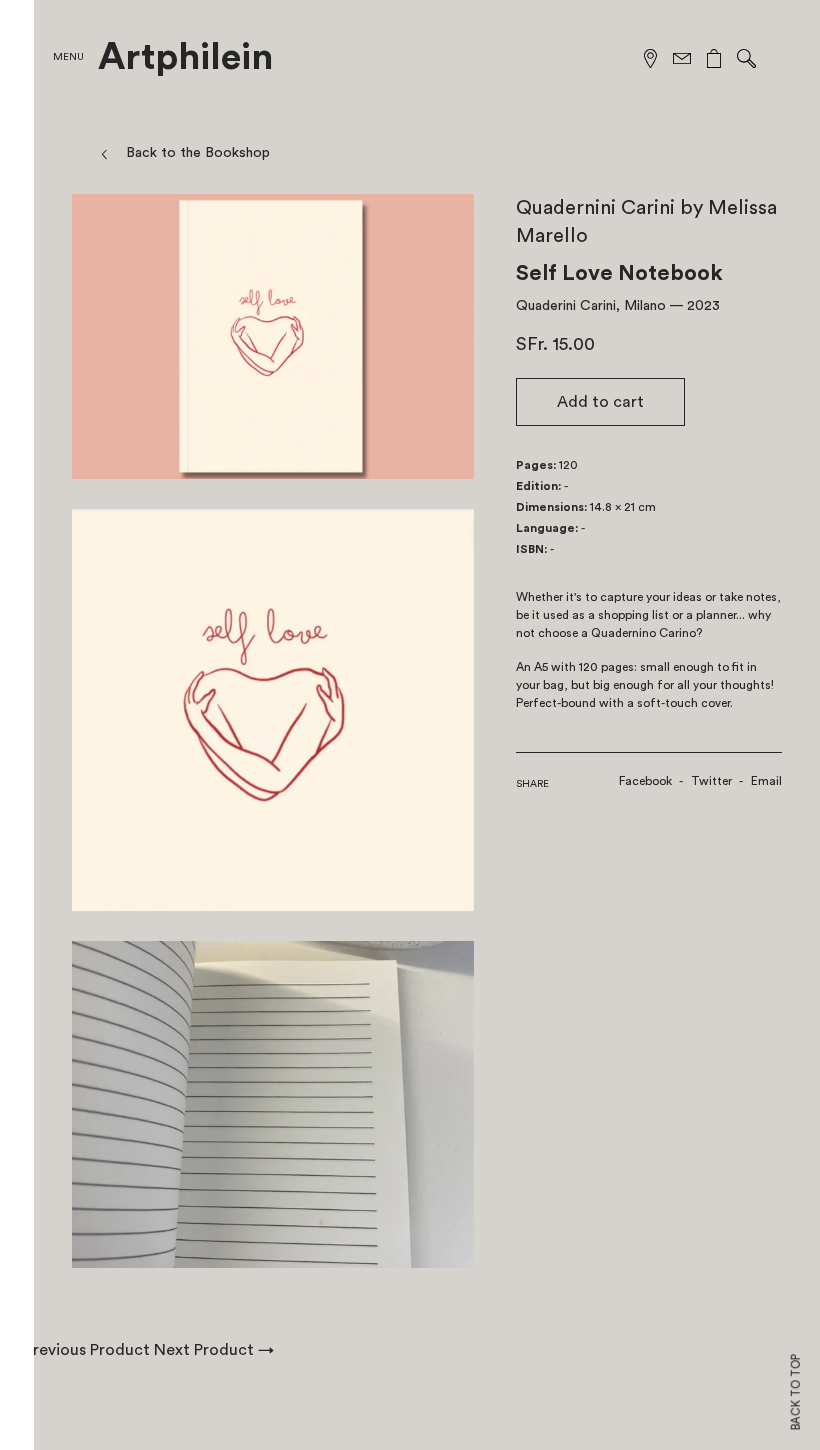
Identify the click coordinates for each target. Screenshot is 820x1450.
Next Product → (214, 1350)
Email (766, 781)
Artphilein (185, 58)
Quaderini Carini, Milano (591, 306)
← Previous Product (77, 1350)
